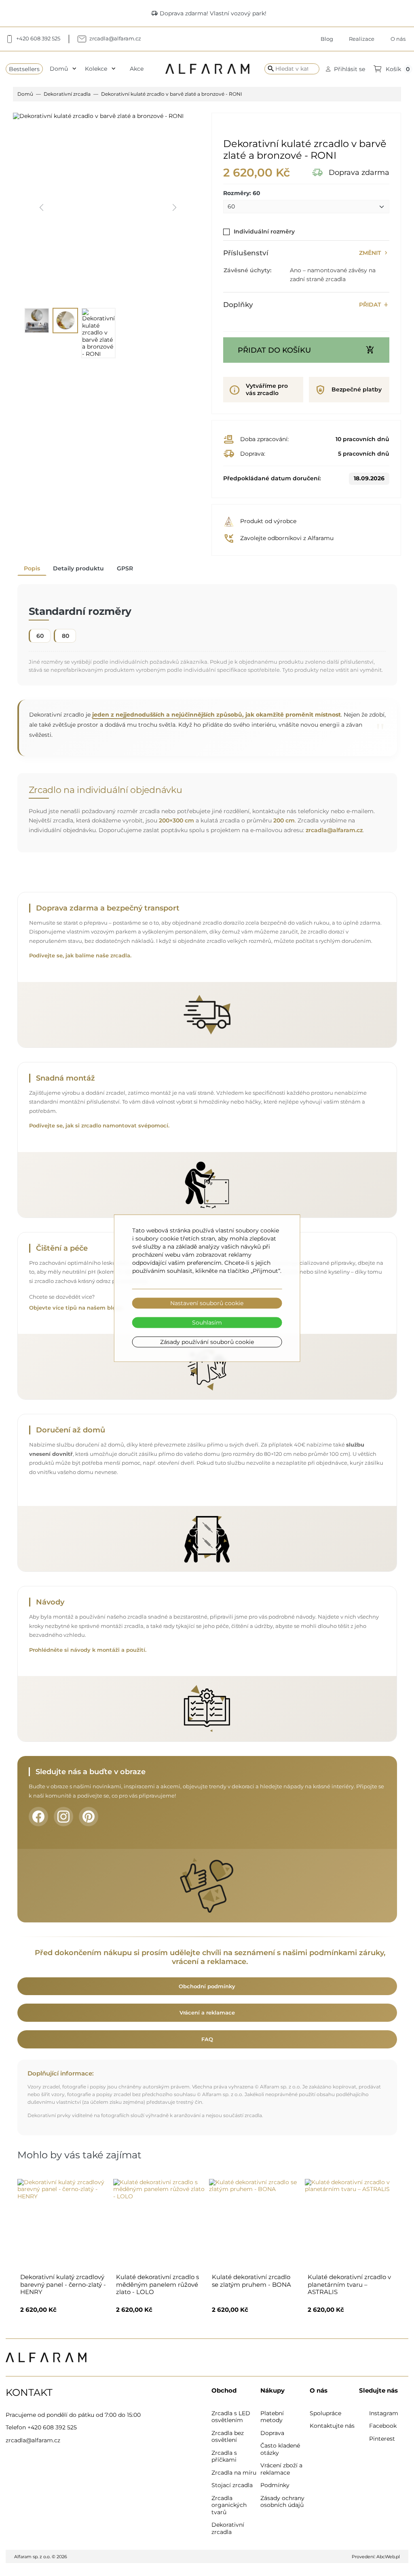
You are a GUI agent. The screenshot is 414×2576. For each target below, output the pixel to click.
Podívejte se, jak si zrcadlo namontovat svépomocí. (99, 1126)
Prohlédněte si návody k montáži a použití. (88, 1650)
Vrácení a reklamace (207, 2012)
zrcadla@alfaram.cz (334, 830)
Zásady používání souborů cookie (207, 1342)
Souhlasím (207, 1323)
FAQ (207, 2039)
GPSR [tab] (125, 568)
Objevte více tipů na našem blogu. (77, 1308)
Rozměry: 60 (242, 193)
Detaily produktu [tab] (78, 568)
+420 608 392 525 (52, 2427)
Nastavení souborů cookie (207, 1303)
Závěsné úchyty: (247, 270)
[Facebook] (38, 1817)
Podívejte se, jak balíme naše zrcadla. (80, 956)
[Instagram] (63, 1817)
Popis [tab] (32, 568)
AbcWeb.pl (388, 2557)
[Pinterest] (89, 1817)
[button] (345, 69)
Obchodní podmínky (207, 1986)
